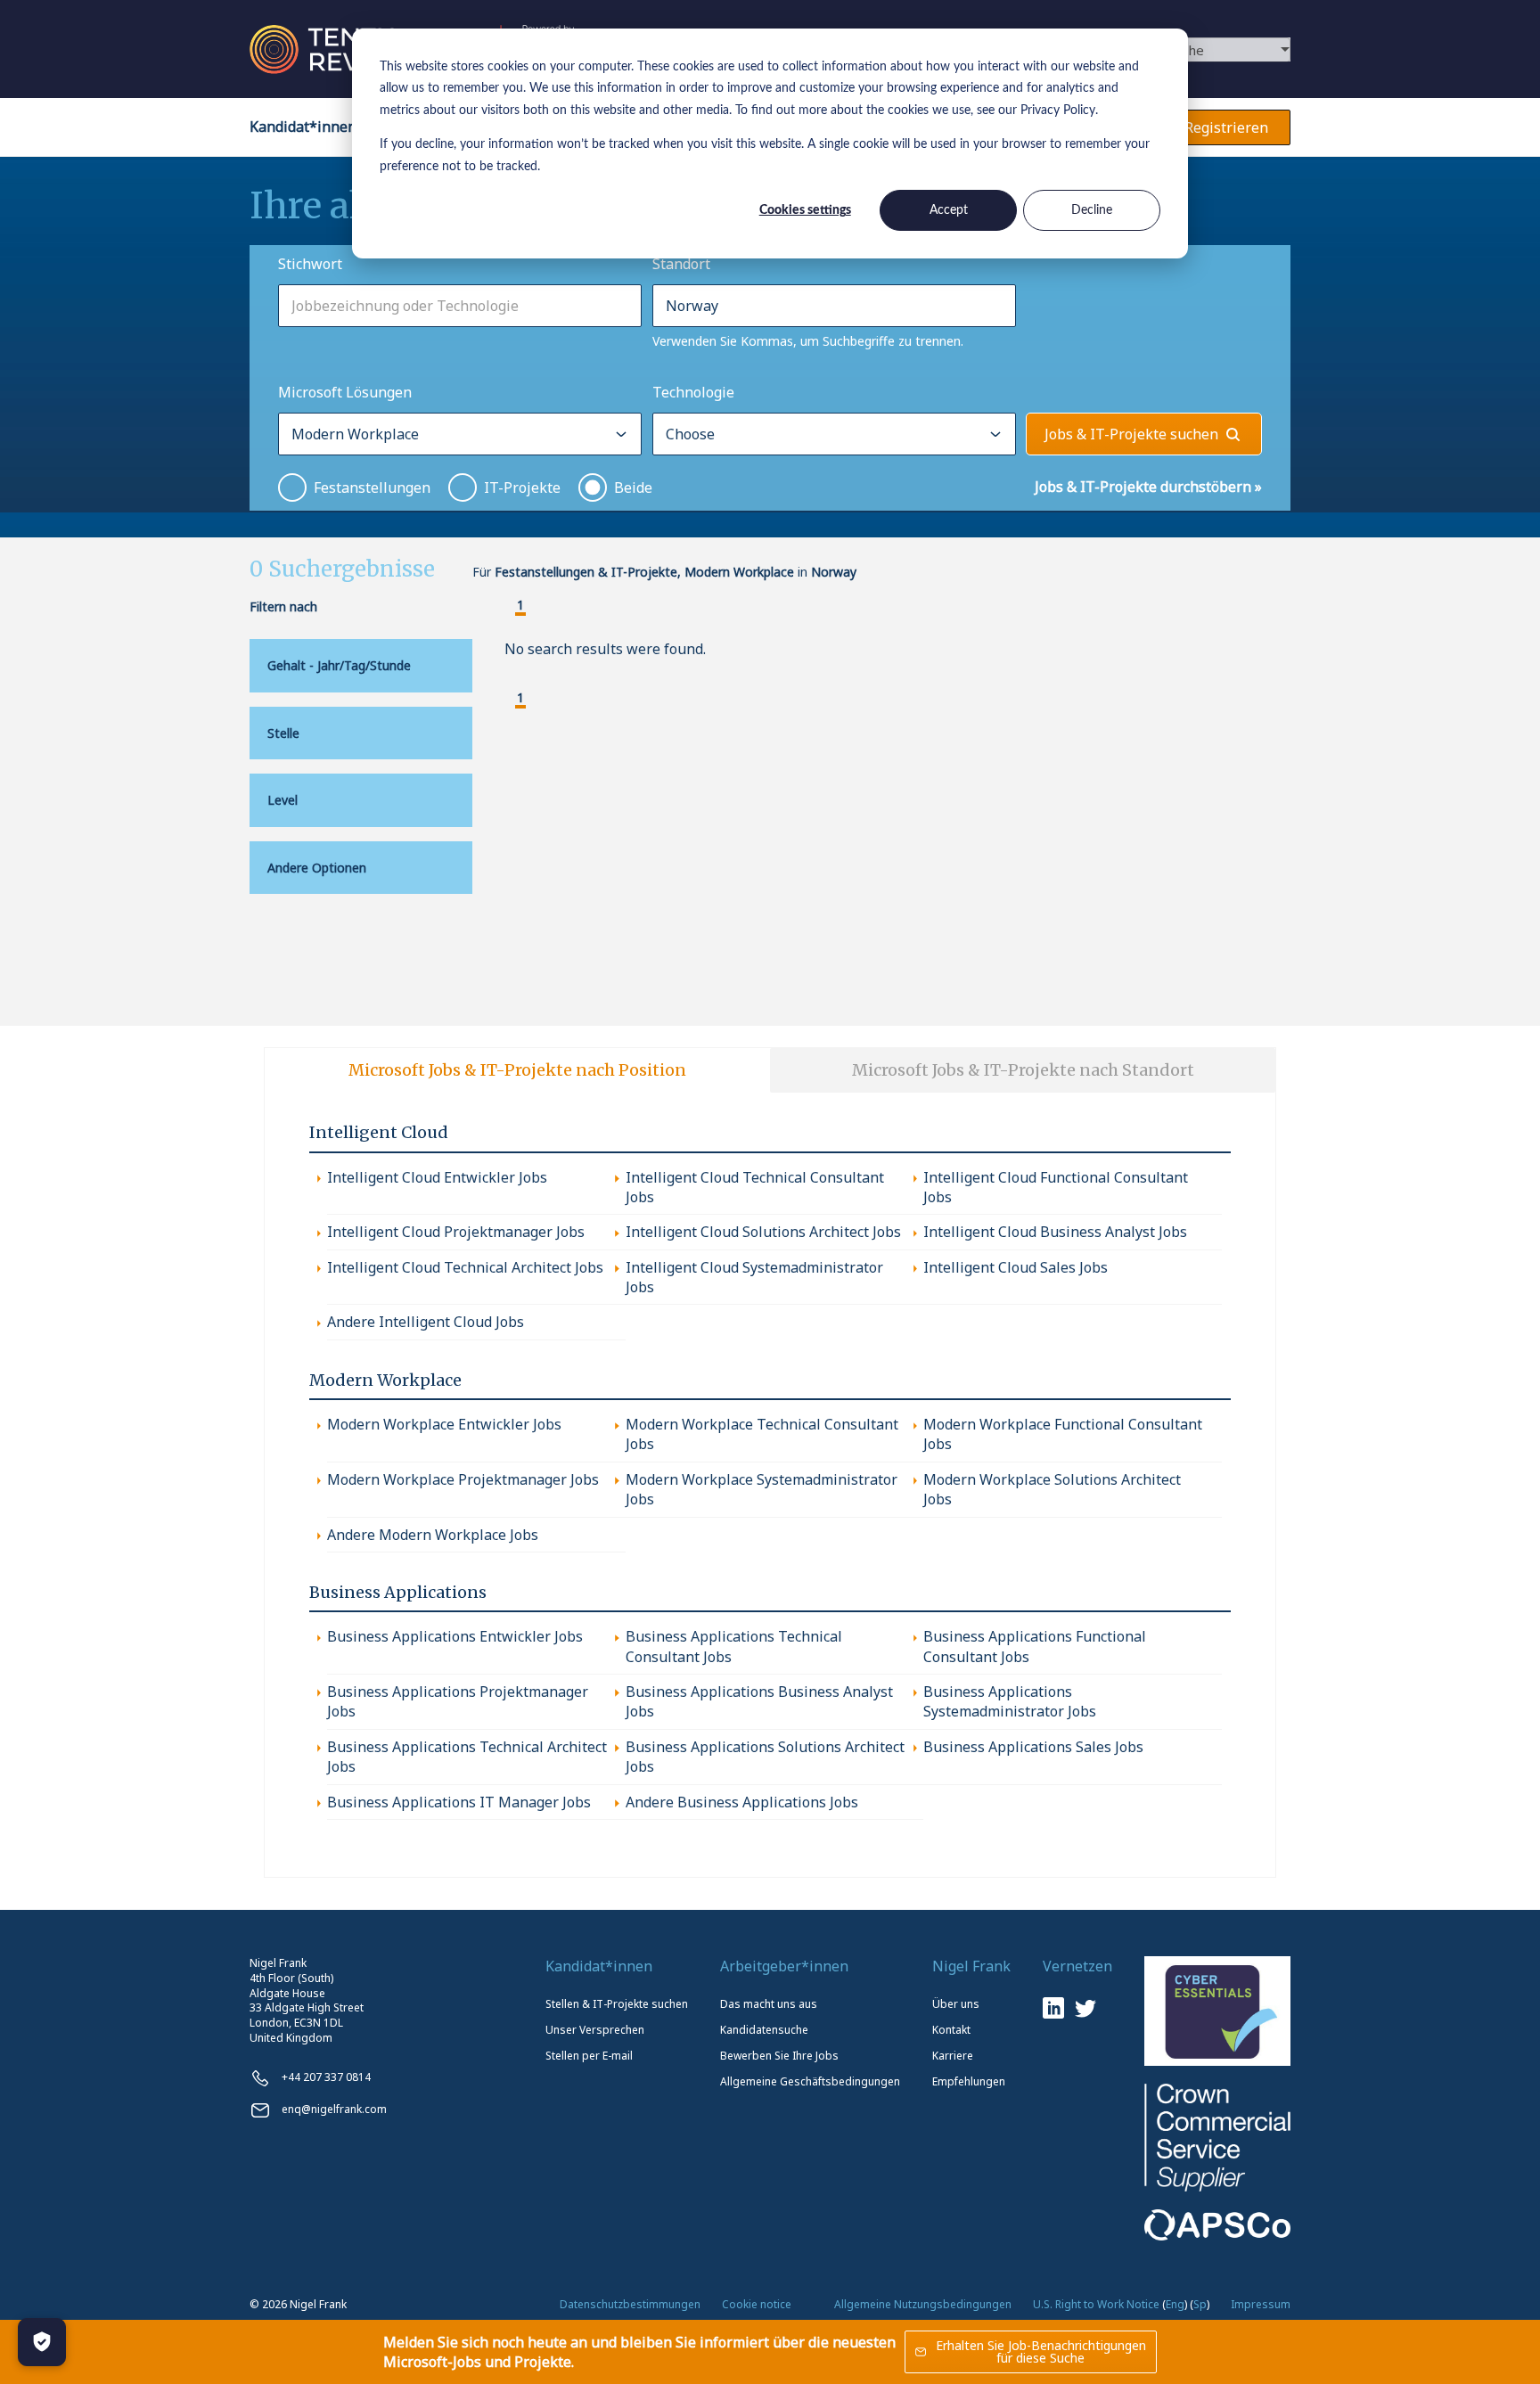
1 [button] (520, 606)
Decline (1092, 210)
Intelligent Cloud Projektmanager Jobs (456, 1232)
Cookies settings (805, 210)
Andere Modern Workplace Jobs (433, 1535)
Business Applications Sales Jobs (1033, 1747)
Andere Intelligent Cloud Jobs (426, 1322)
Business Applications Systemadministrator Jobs (1010, 1701)
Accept (949, 210)
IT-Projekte (522, 487)
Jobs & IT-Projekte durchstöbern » (1148, 487)
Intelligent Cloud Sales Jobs (1016, 1267)
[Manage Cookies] (42, 2342)
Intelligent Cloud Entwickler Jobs (437, 1177)
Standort (681, 264)
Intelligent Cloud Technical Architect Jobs (465, 1267)
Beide (633, 487)
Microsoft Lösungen (345, 392)
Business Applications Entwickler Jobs (455, 1636)
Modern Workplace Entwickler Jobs (444, 1424)
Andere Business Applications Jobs (742, 1802)
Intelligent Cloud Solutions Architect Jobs (763, 1232)
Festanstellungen (372, 487)
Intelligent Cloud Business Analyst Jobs (1055, 1232)
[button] (506, 607)
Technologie (693, 392)
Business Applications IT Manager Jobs (459, 1802)
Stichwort (310, 264)
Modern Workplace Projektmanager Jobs (463, 1479)
